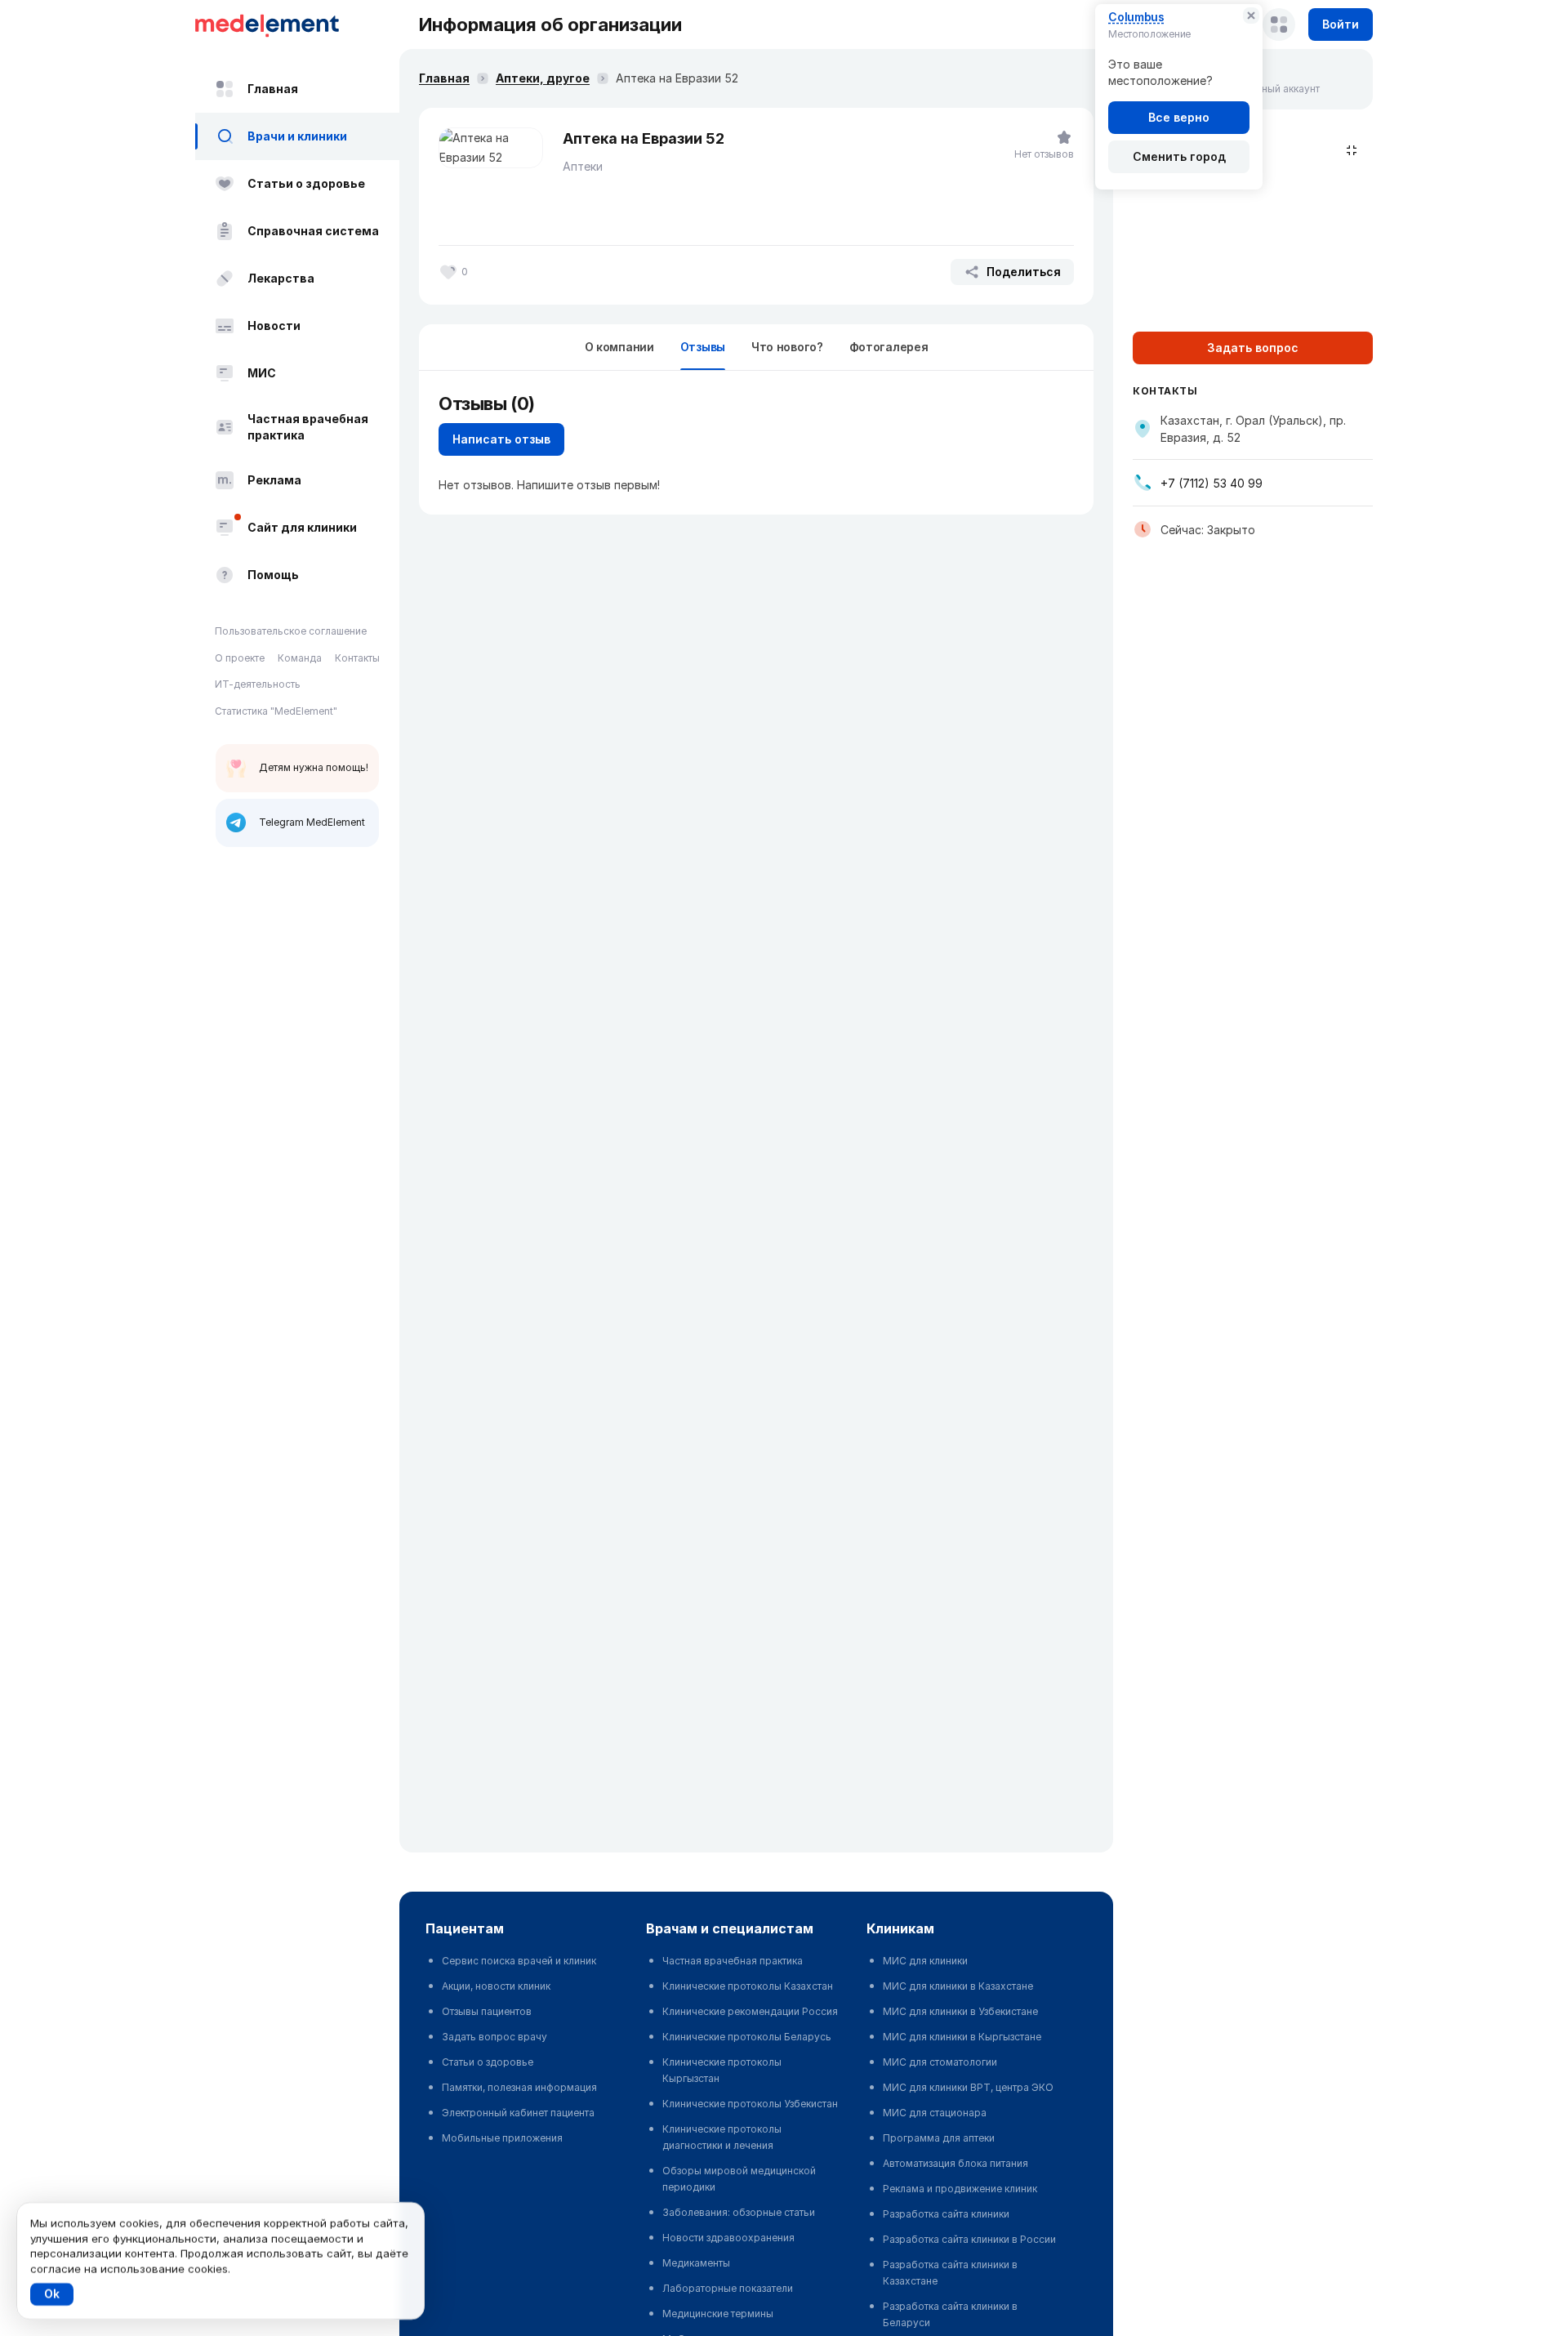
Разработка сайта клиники (946, 2214)
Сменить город (1179, 156)
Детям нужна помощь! (314, 767)
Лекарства (281, 278)
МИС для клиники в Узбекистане (960, 2011)
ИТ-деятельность (258, 684)
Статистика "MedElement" (276, 711)
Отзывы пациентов (487, 2011)
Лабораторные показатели (728, 2288)
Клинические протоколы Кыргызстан (722, 2070)
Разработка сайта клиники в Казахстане (950, 2273)
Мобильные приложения (502, 2138)
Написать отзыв (501, 439)
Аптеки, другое (543, 78)
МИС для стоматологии (940, 2062)
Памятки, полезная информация (519, 2087)
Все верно (1179, 117)
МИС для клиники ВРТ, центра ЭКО (968, 2087)
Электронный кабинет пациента (518, 2113)
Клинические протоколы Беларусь (747, 2037)
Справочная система (313, 231)
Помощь (273, 575)
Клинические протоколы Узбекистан (750, 2104)
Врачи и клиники (297, 136)
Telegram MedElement (312, 822)
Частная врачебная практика (308, 427)
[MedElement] (297, 25)
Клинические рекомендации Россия (750, 2011)
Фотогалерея (889, 347)
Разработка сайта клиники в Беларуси (950, 2314)
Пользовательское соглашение (291, 631)
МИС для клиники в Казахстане (958, 1986)
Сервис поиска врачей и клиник (519, 1961)
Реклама (274, 480)
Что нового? (787, 347)
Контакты (357, 658)
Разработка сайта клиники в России (969, 2239)
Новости (274, 325)
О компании (619, 347)
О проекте (240, 658)
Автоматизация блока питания (955, 2163)
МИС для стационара (935, 2113)
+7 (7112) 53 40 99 (1212, 483)
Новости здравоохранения (728, 2238)
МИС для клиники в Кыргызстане (962, 2037)
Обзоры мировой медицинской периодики (739, 2179)
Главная (273, 89)
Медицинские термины (718, 2314)
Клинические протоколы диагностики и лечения (722, 2137)
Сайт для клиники (302, 527)
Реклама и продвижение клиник (960, 2189)
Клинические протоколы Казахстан (748, 1986)
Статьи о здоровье (306, 183)
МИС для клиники (925, 1961)
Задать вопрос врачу (494, 2037)
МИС (262, 373)
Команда (300, 658)
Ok (52, 2294)
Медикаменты (696, 2263)
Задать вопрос (1253, 348)
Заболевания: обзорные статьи (739, 2212)
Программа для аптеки (939, 2138)
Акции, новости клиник (496, 1986)
